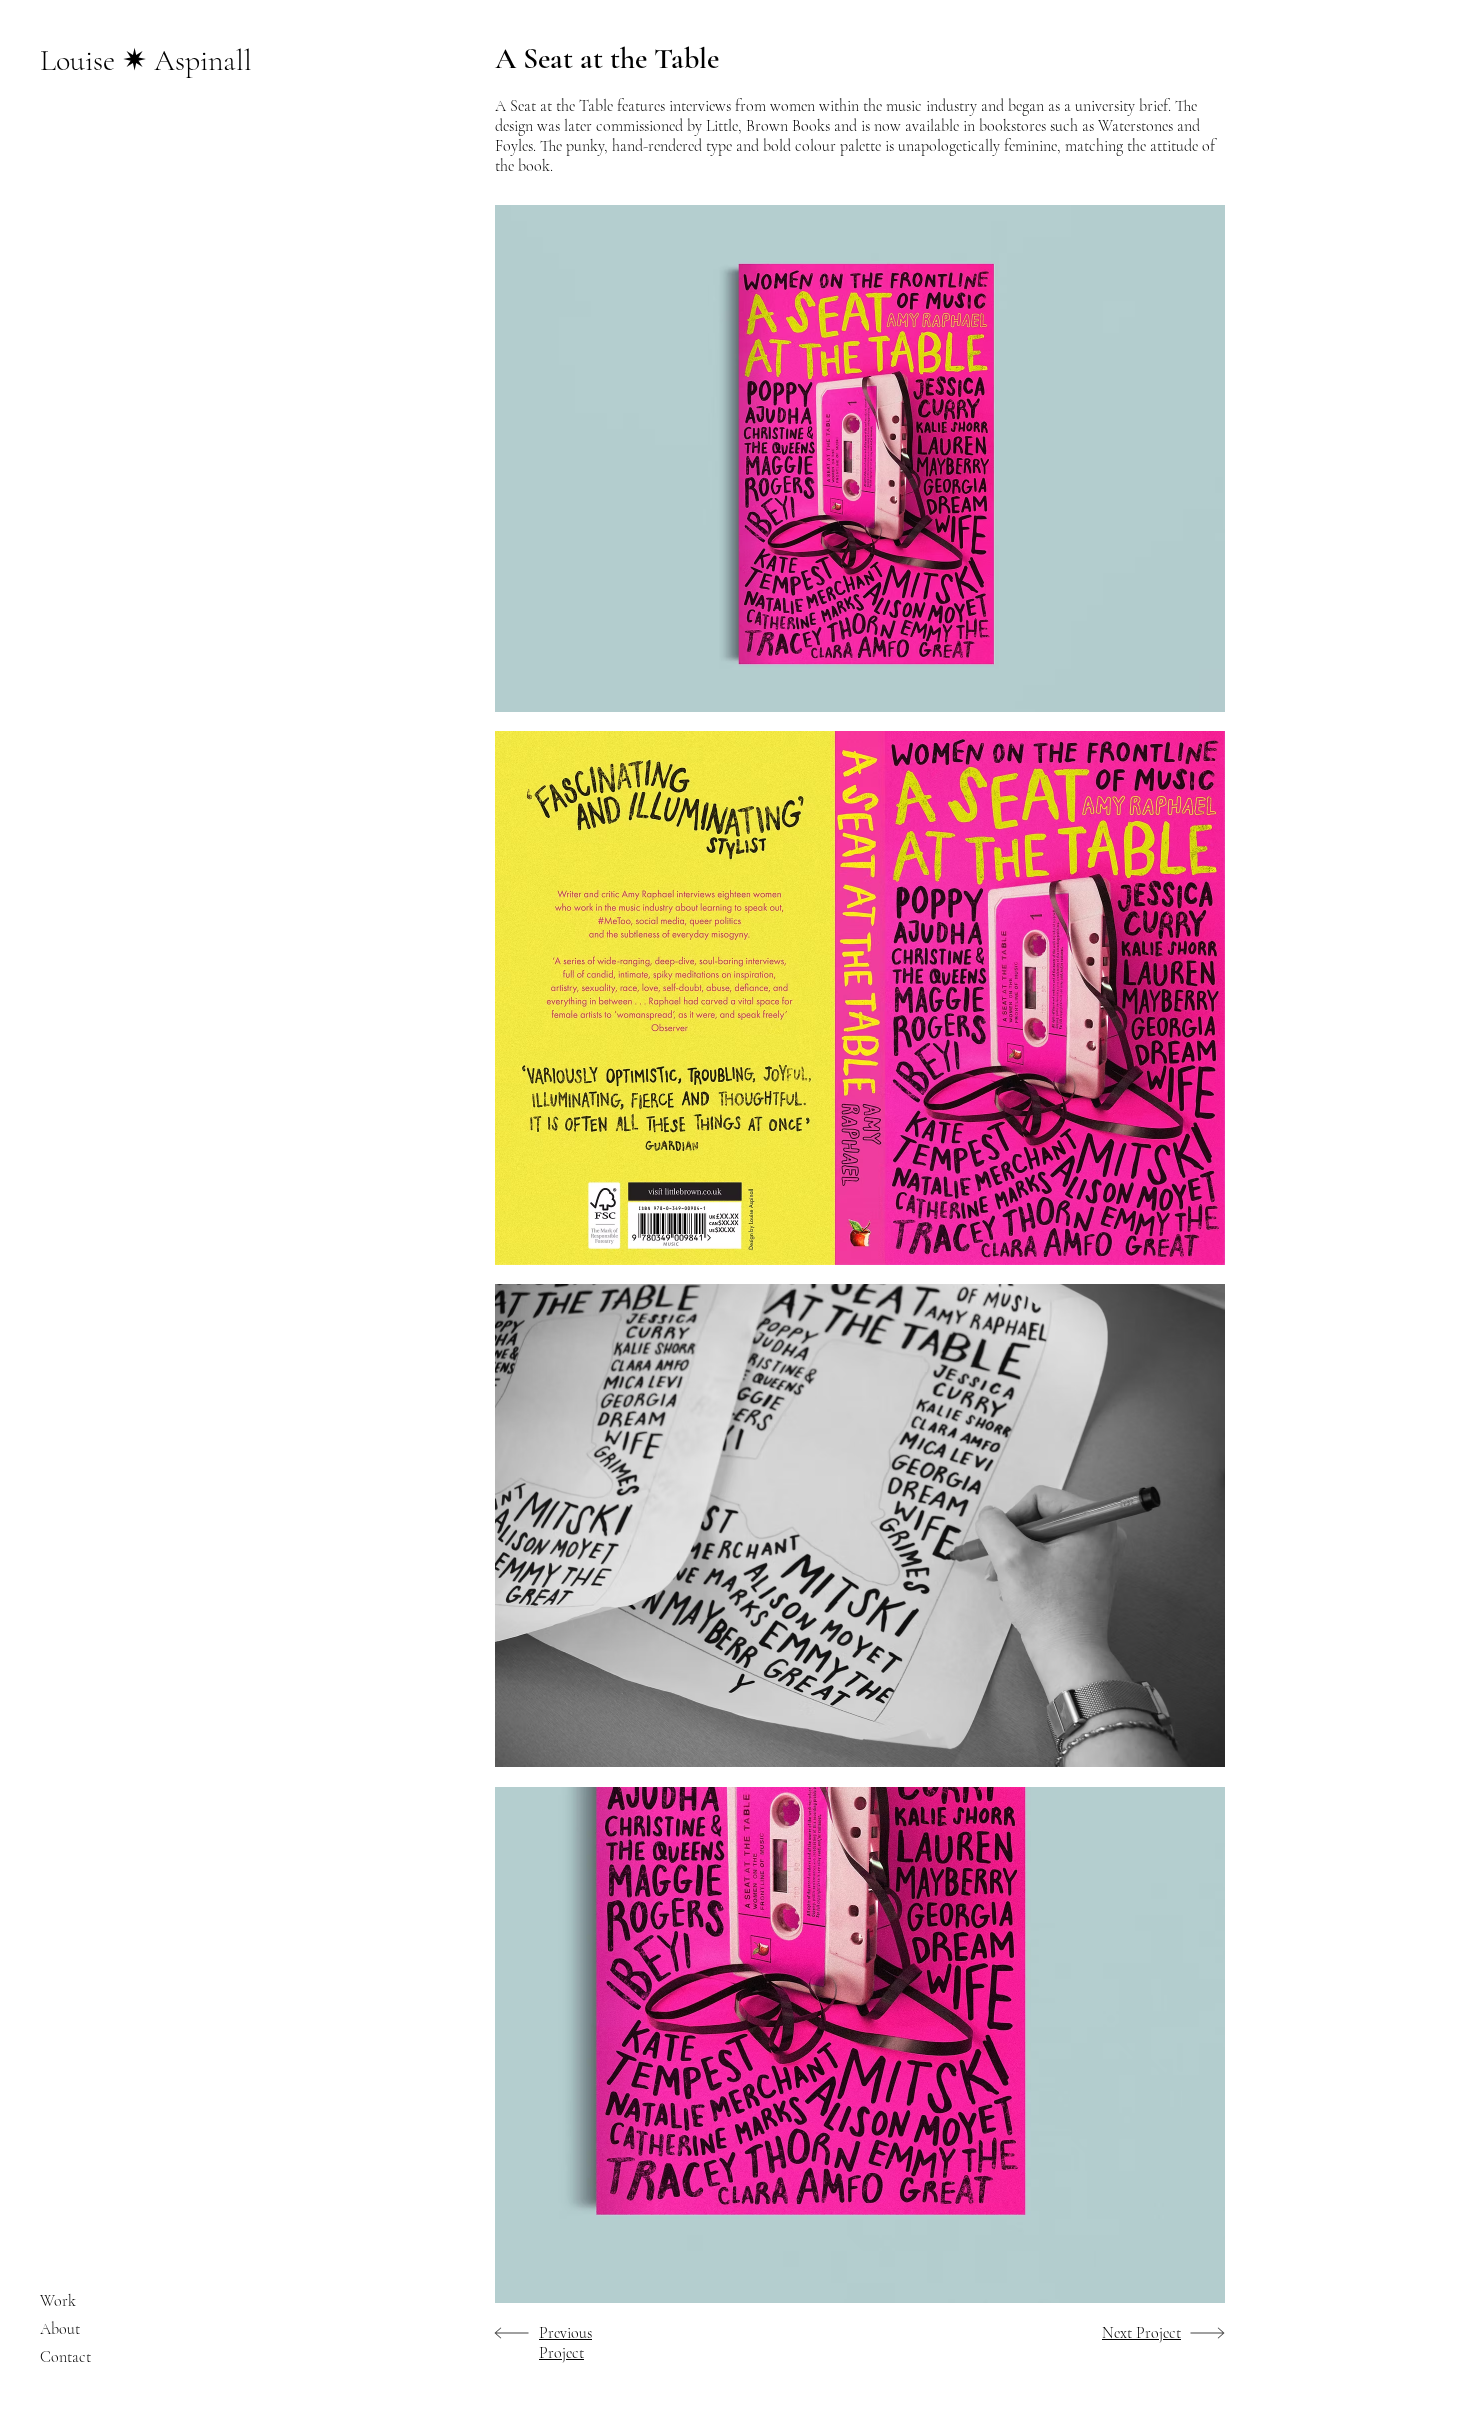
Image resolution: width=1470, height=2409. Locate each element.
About (60, 2329)
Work (58, 2301)
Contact (65, 2357)
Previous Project (565, 2343)
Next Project (1141, 2333)
